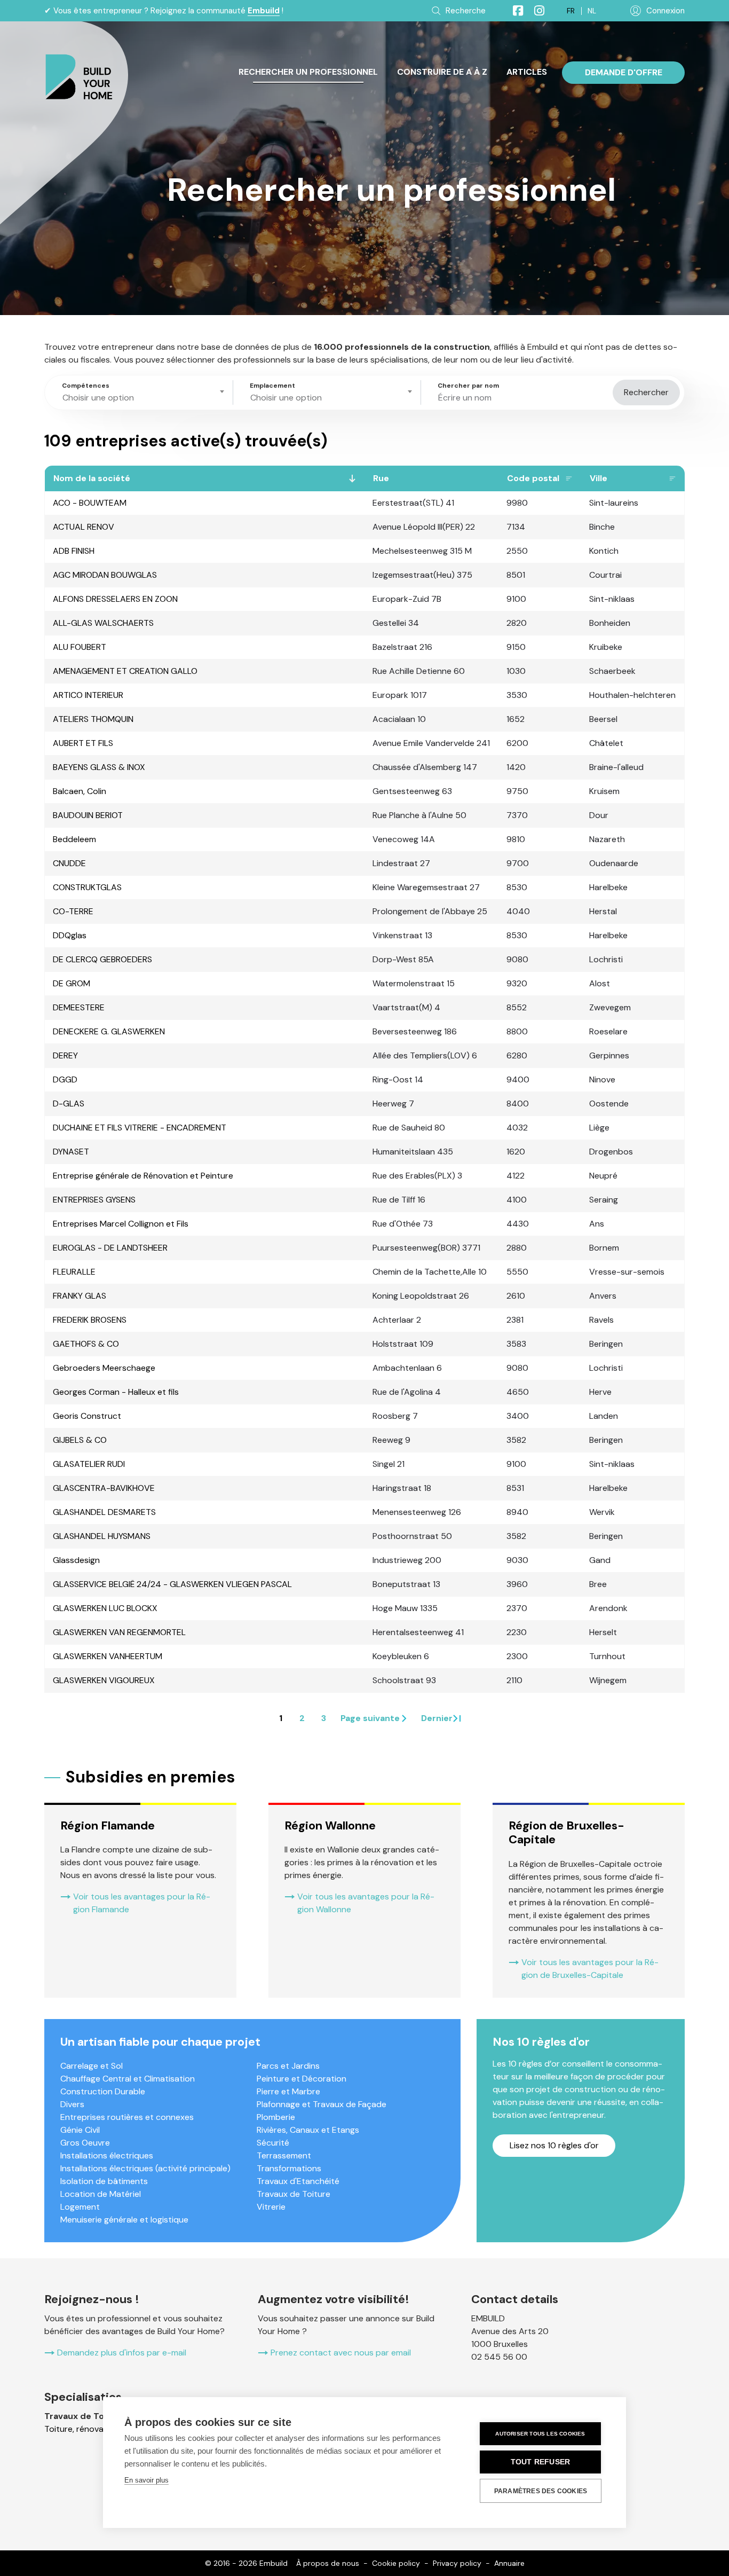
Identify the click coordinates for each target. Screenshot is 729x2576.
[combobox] (141, 392)
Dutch (592, 11)
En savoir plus (146, 2480)
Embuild (264, 11)
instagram (535, 11)
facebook (513, 11)
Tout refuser (540, 2462)
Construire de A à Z (442, 72)
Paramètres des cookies (541, 2491)
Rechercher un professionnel (308, 72)
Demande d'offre (624, 72)
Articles (527, 72)
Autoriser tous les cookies (540, 2434)
